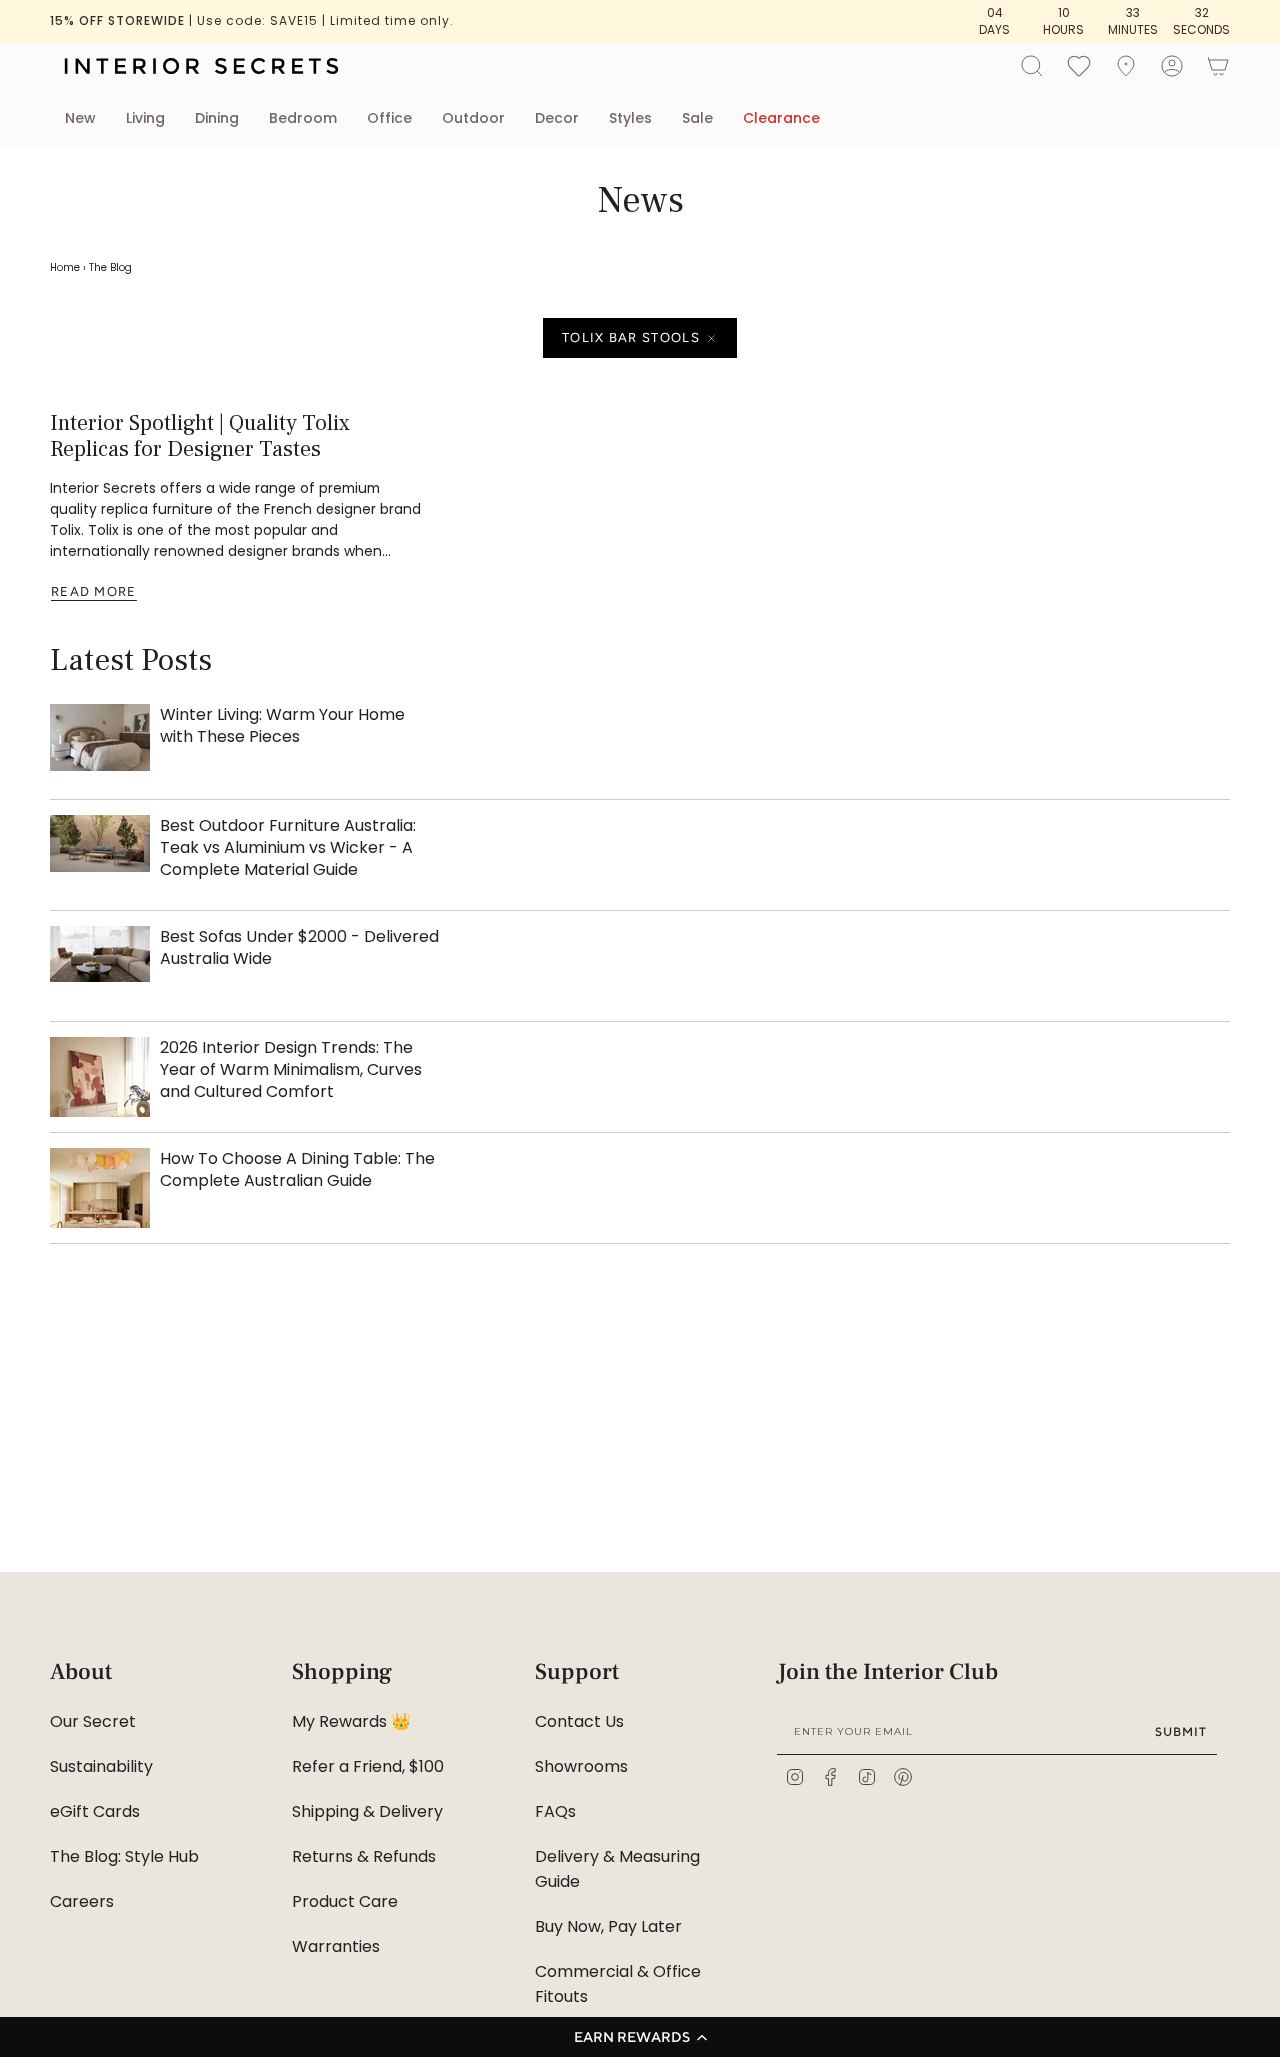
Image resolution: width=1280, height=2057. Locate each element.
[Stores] (1126, 66)
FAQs (555, 1811)
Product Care (345, 1901)
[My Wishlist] (1079, 65)
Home (65, 267)
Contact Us (579, 1721)
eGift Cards (95, 1811)
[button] (640, 2037)
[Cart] (1218, 66)
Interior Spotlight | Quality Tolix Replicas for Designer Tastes (200, 436)
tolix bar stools (631, 337)
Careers (82, 1901)
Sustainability (101, 1766)
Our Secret (93, 1721)
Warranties (336, 1946)
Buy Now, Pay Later (608, 1926)
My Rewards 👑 (351, 1721)
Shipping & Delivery (367, 1811)
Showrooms (581, 1766)
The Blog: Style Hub (124, 1856)
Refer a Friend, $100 (368, 1766)
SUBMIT (1181, 1731)
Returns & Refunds (364, 1856)
